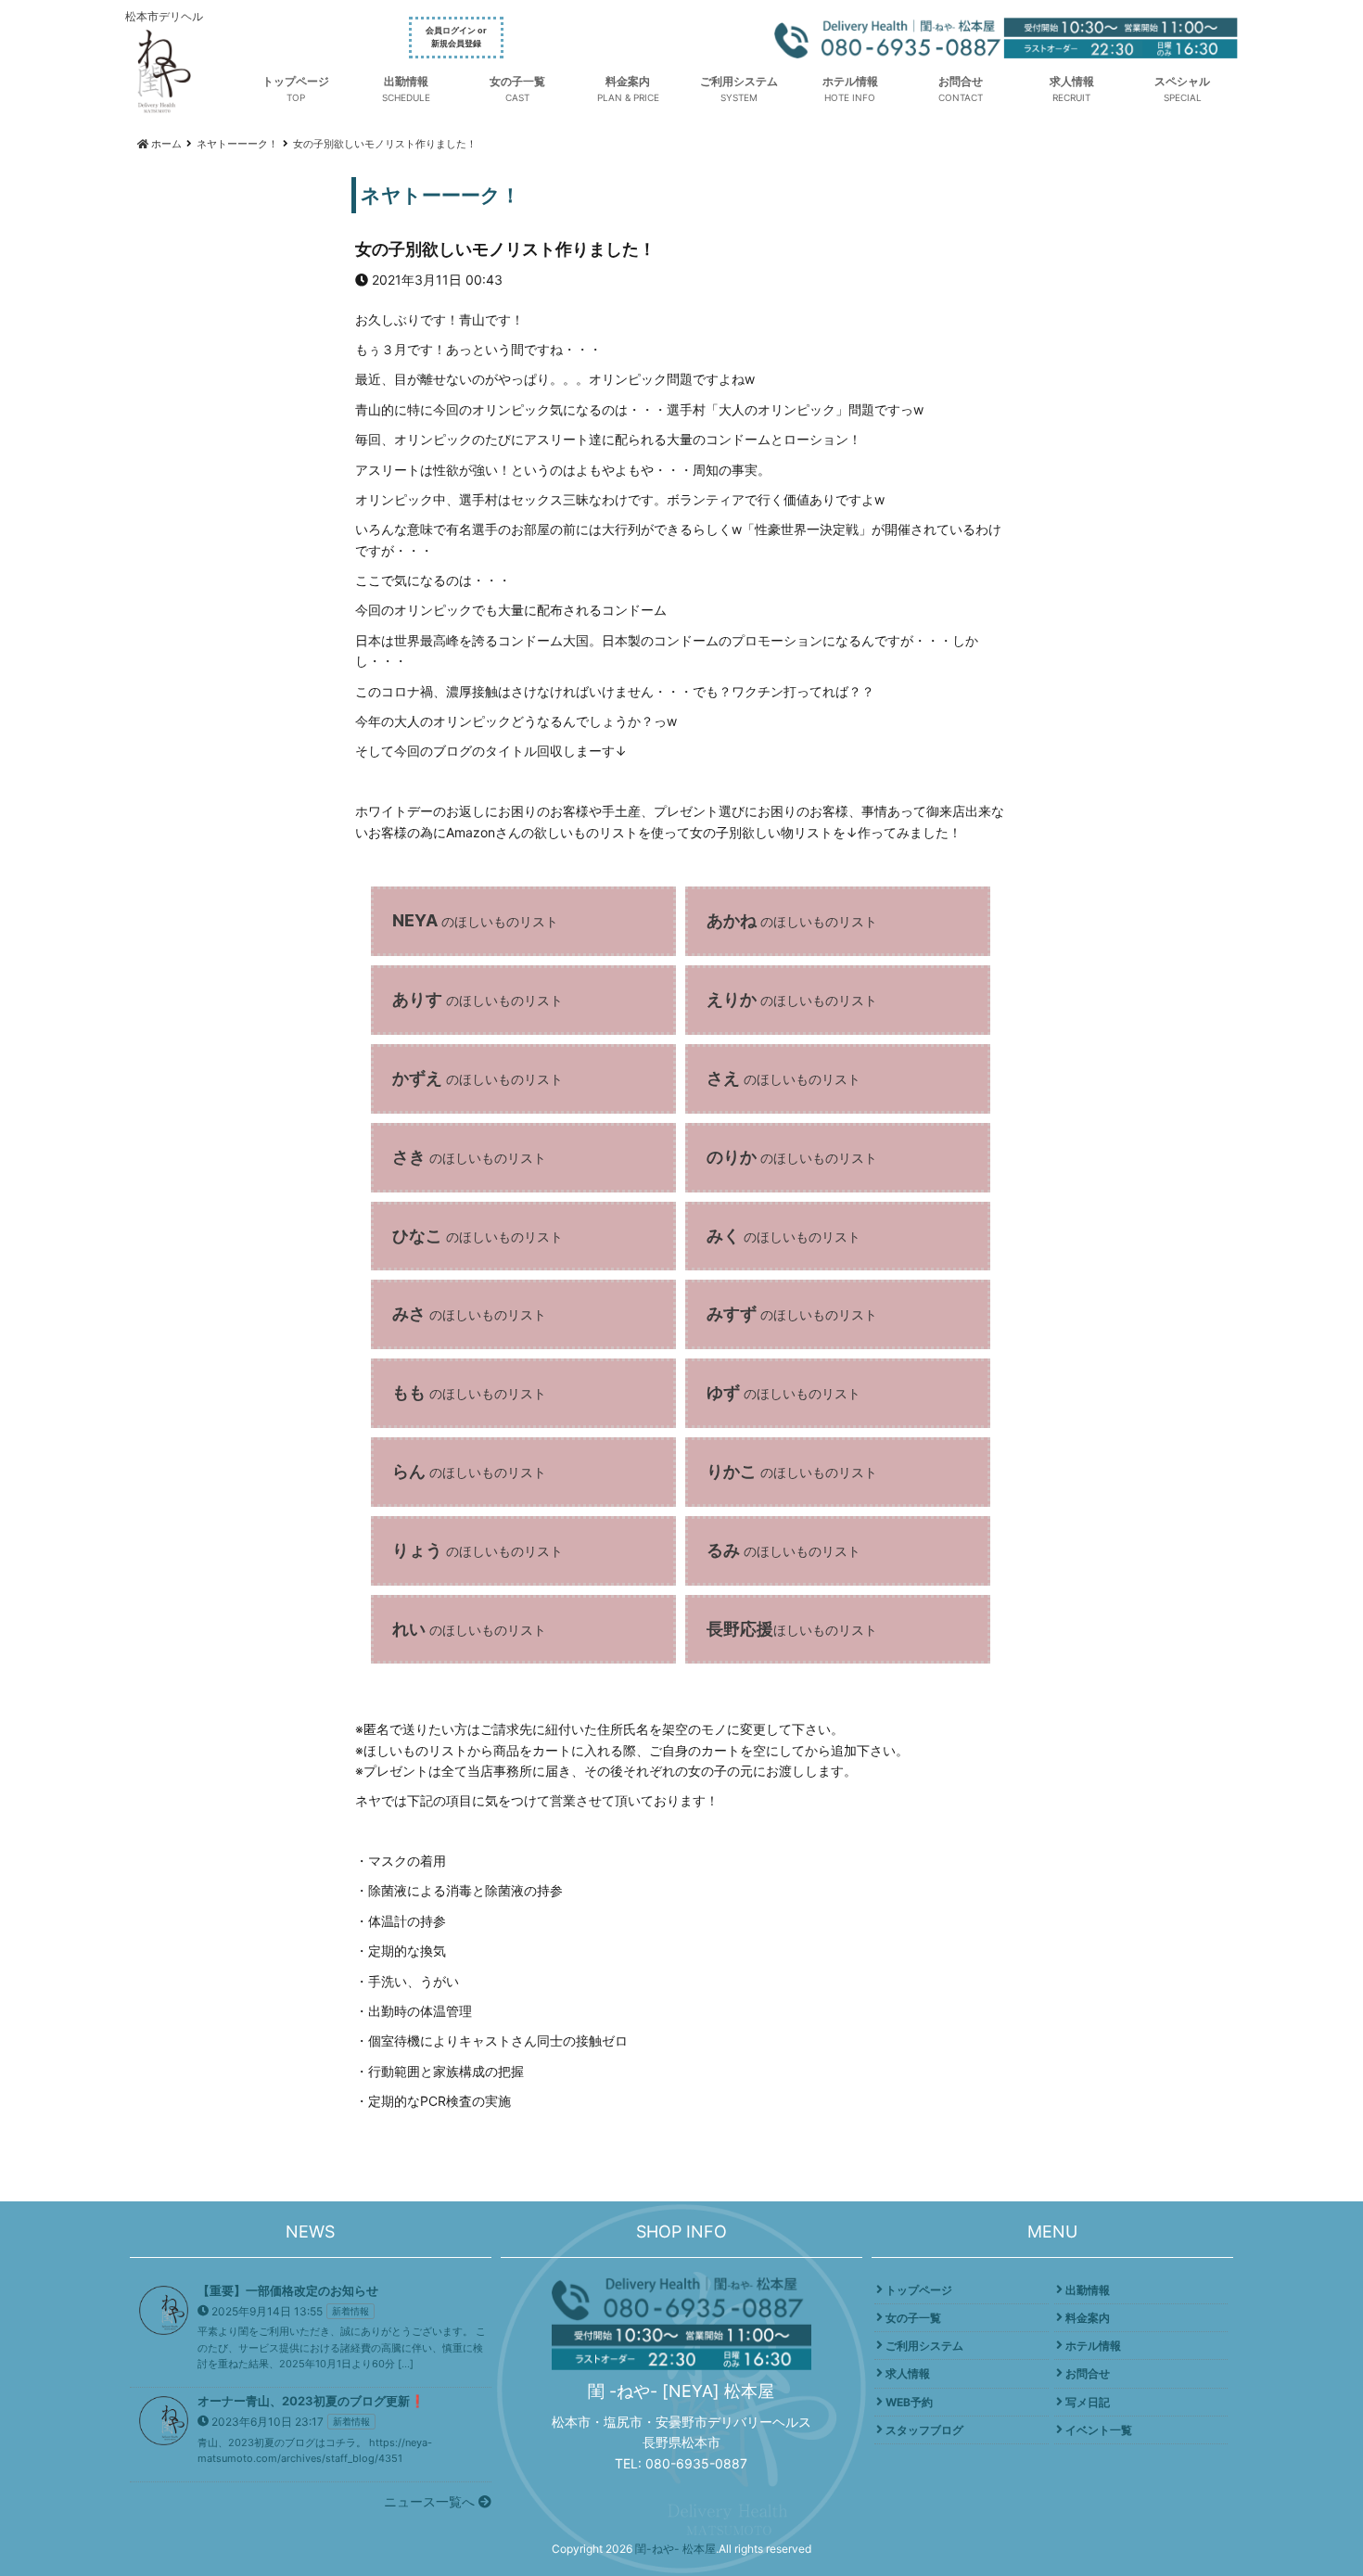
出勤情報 (406, 81)
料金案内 (628, 81)
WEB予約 (909, 2402)
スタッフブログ (924, 2430)
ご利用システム (739, 81)
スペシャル (1182, 81)
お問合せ (961, 81)
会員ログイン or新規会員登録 (456, 37)
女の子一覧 (517, 81)
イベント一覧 (1099, 2430)
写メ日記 (1088, 2402)
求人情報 (1072, 81)
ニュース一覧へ (431, 2501)
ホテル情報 (850, 81)
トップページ (296, 81)
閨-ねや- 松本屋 (675, 2549)
